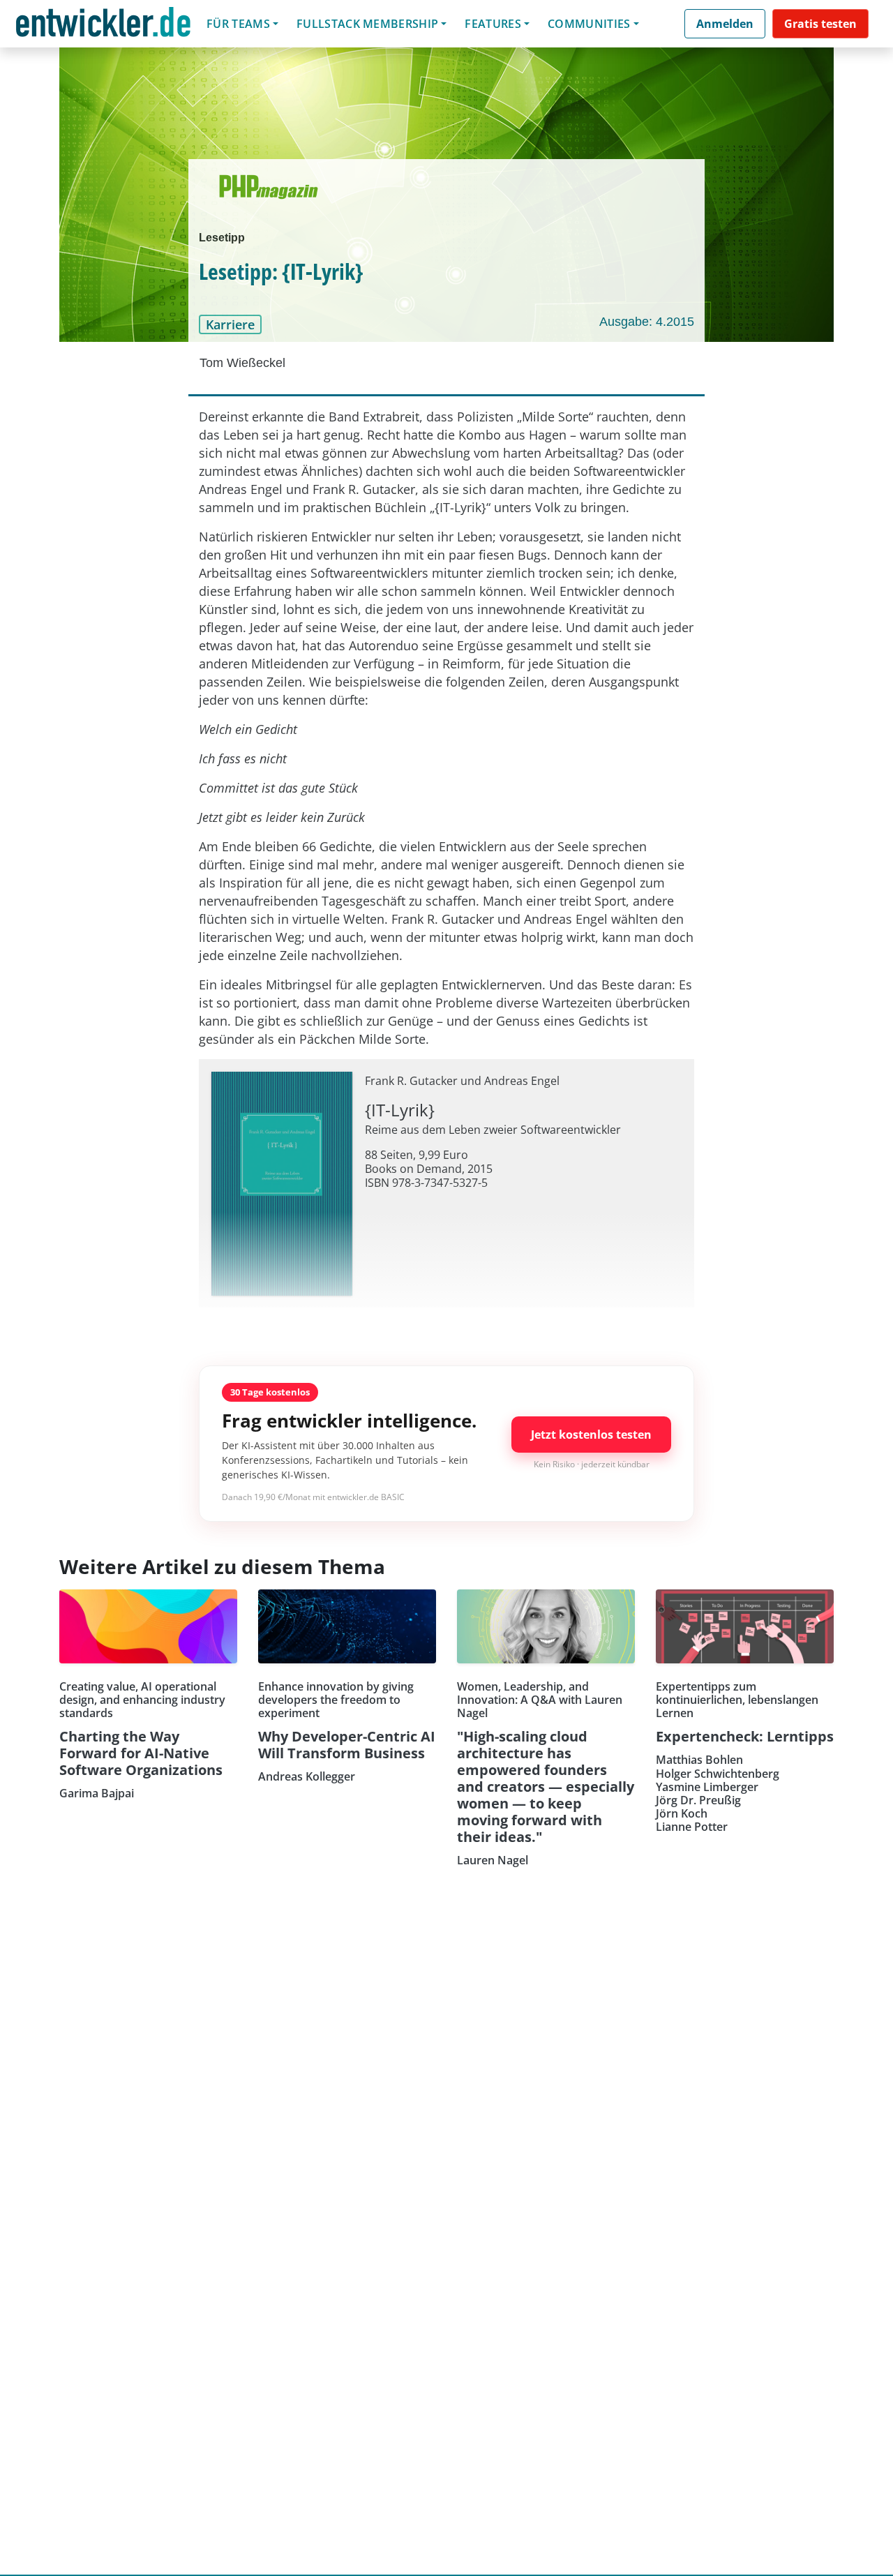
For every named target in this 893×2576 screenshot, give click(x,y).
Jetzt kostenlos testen (591, 1435)
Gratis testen (820, 24)
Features (493, 24)
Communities (589, 24)
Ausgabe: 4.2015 (647, 322)
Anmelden (725, 24)
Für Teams (238, 24)
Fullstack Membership (367, 24)
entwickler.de (103, 26)
